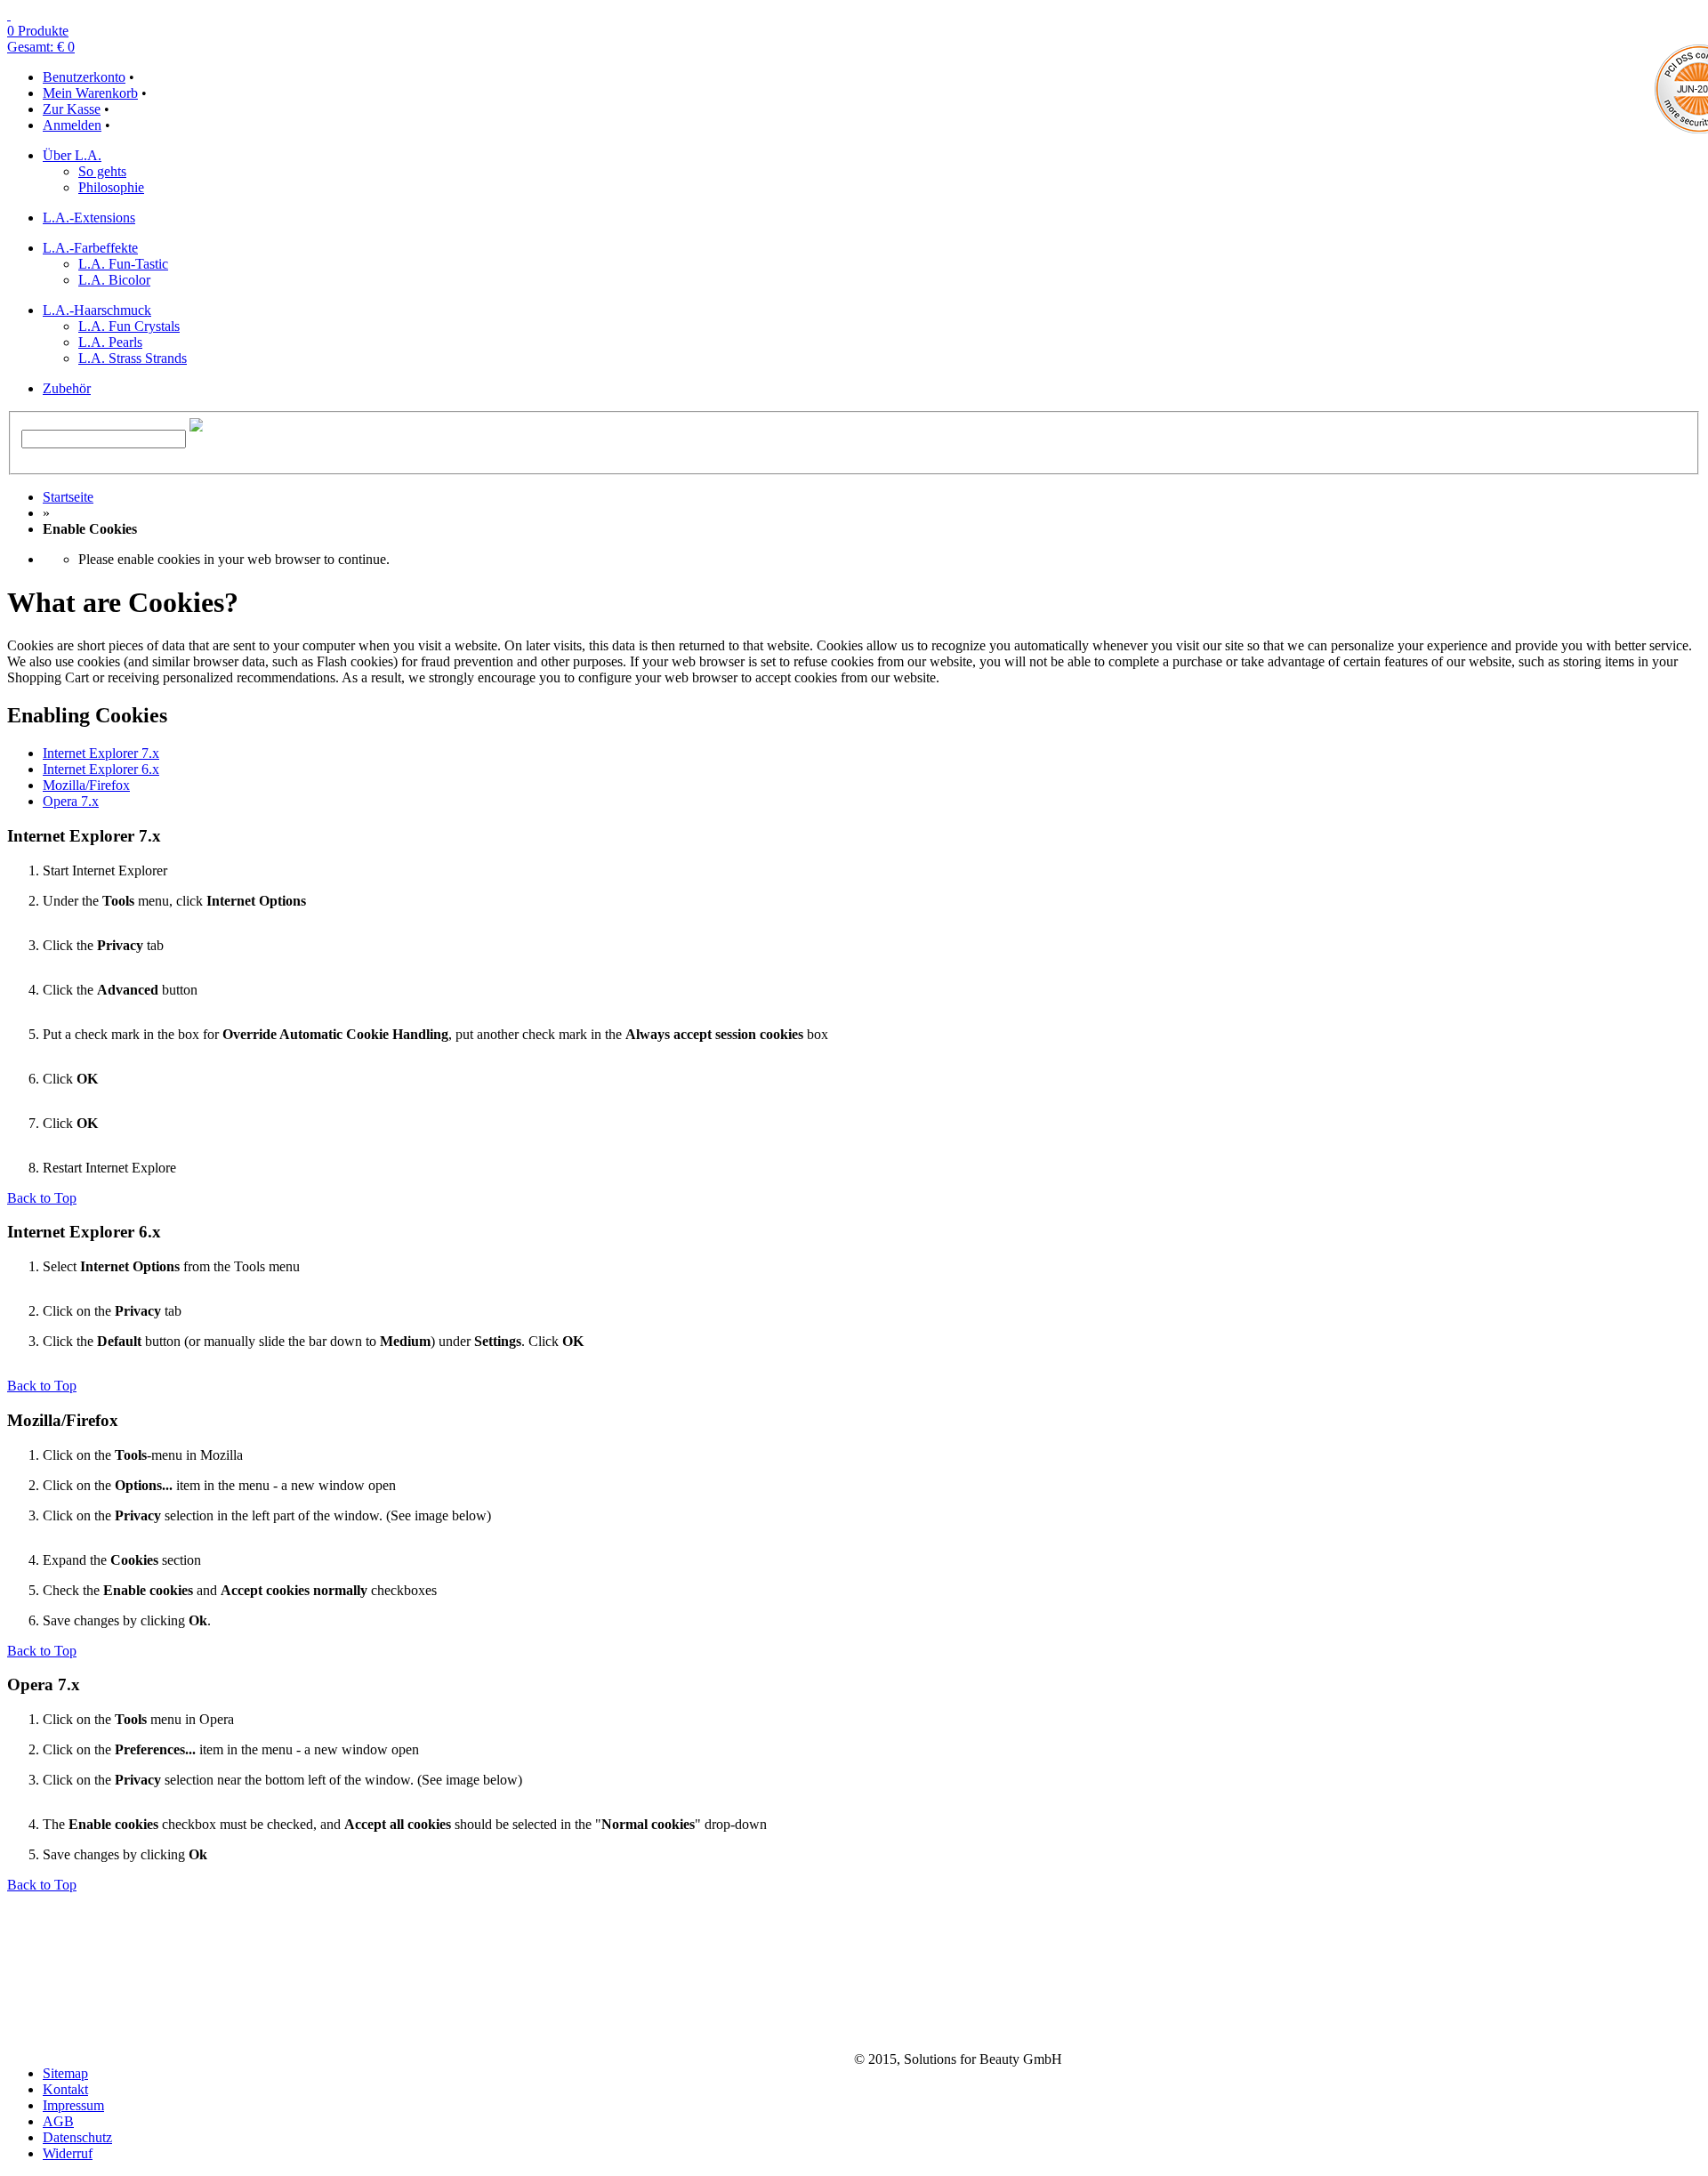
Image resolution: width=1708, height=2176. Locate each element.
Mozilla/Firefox (86, 785)
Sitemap (65, 2073)
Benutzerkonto (84, 77)
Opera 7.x (71, 801)
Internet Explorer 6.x (101, 769)
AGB (58, 2121)
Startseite (68, 497)
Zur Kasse (72, 109)
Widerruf (68, 2153)
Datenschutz (77, 2137)
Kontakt (65, 2089)
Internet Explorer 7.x (101, 753)
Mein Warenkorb (90, 93)
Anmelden (72, 125)
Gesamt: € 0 (41, 47)
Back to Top (42, 1198)
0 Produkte (38, 31)
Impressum (73, 2105)
